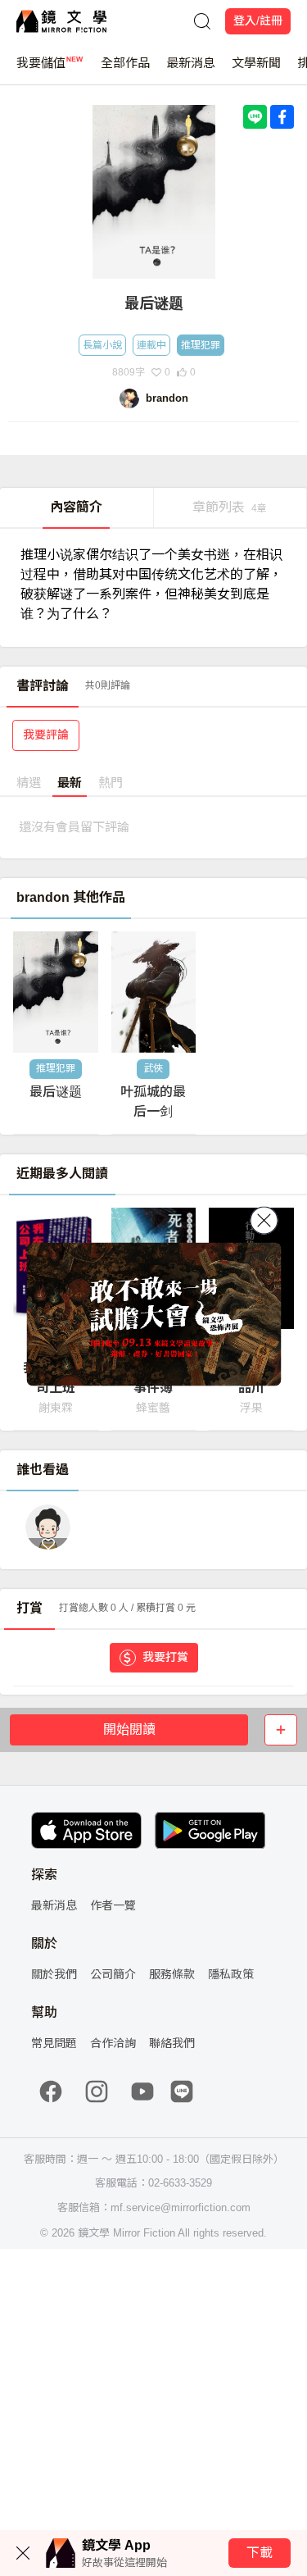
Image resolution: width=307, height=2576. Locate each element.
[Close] (264, 1221)
